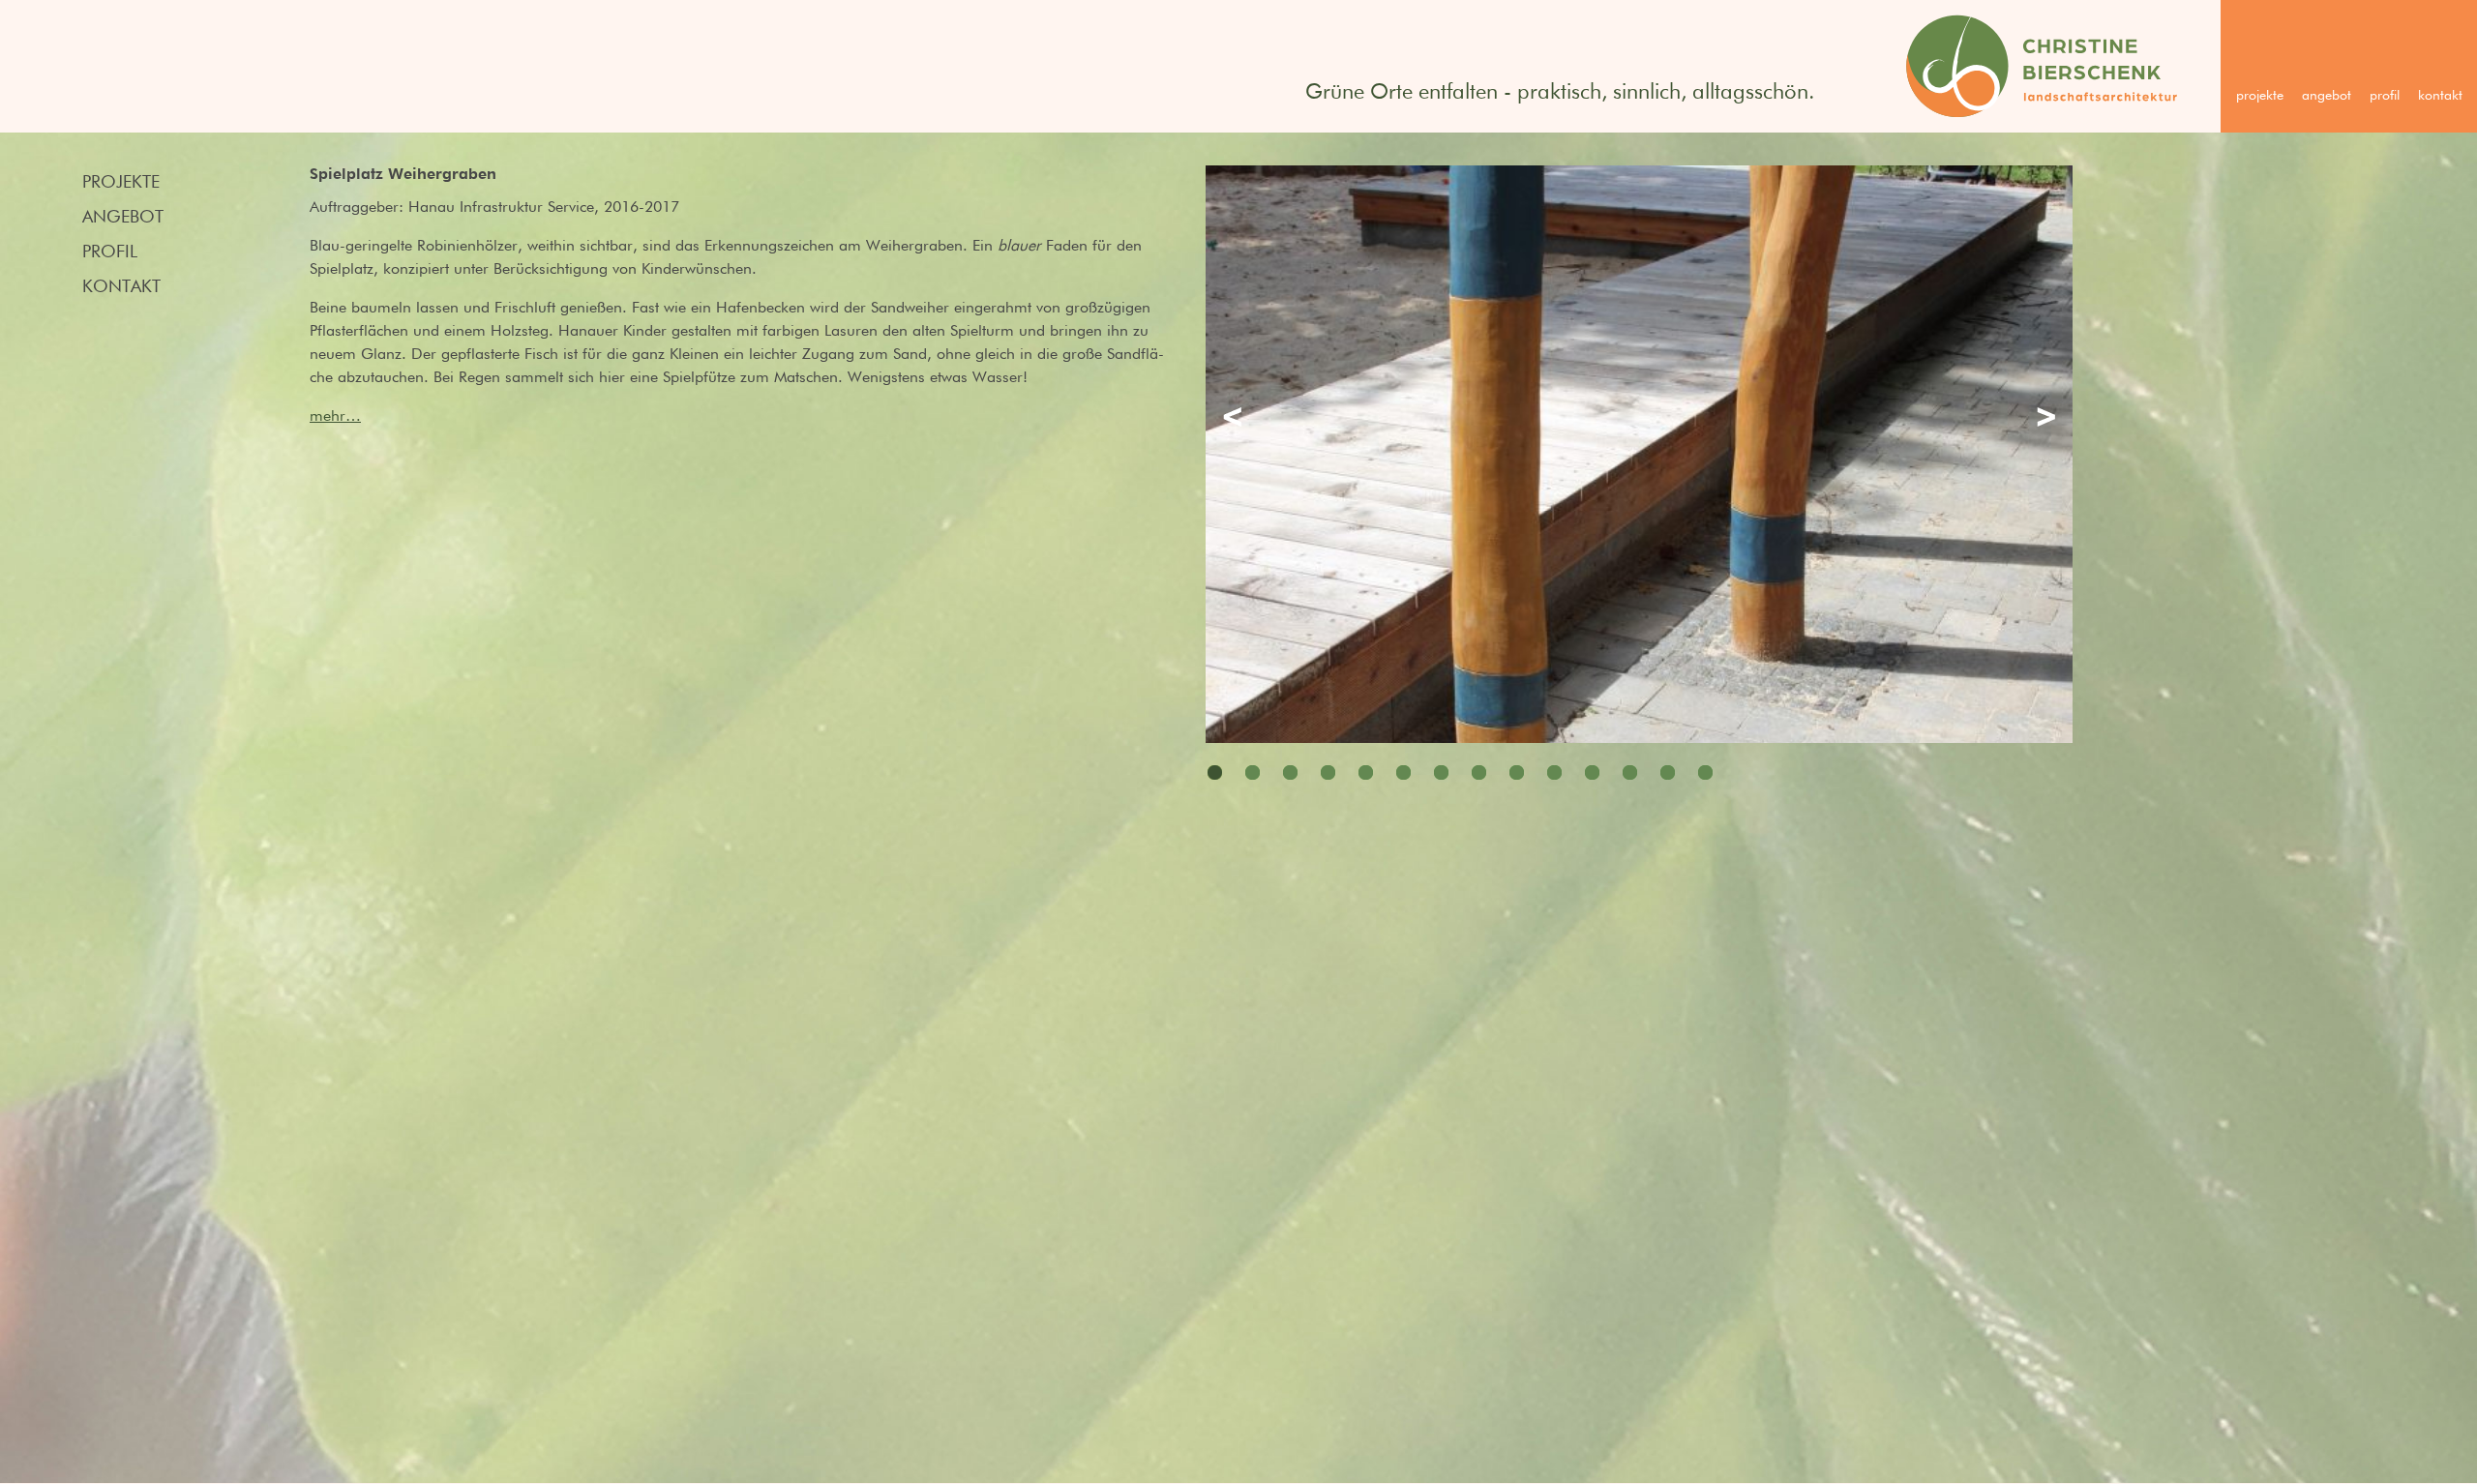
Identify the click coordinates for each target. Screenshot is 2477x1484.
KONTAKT (2440, 96)
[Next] (2042, 420)
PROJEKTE (2260, 96)
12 (1630, 772)
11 (1592, 772)
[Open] (1639, 432)
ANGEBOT (2327, 96)
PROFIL (2385, 96)
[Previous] (1237, 420)
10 (1554, 772)
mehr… (335, 417)
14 (1705, 772)
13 (1668, 772)
